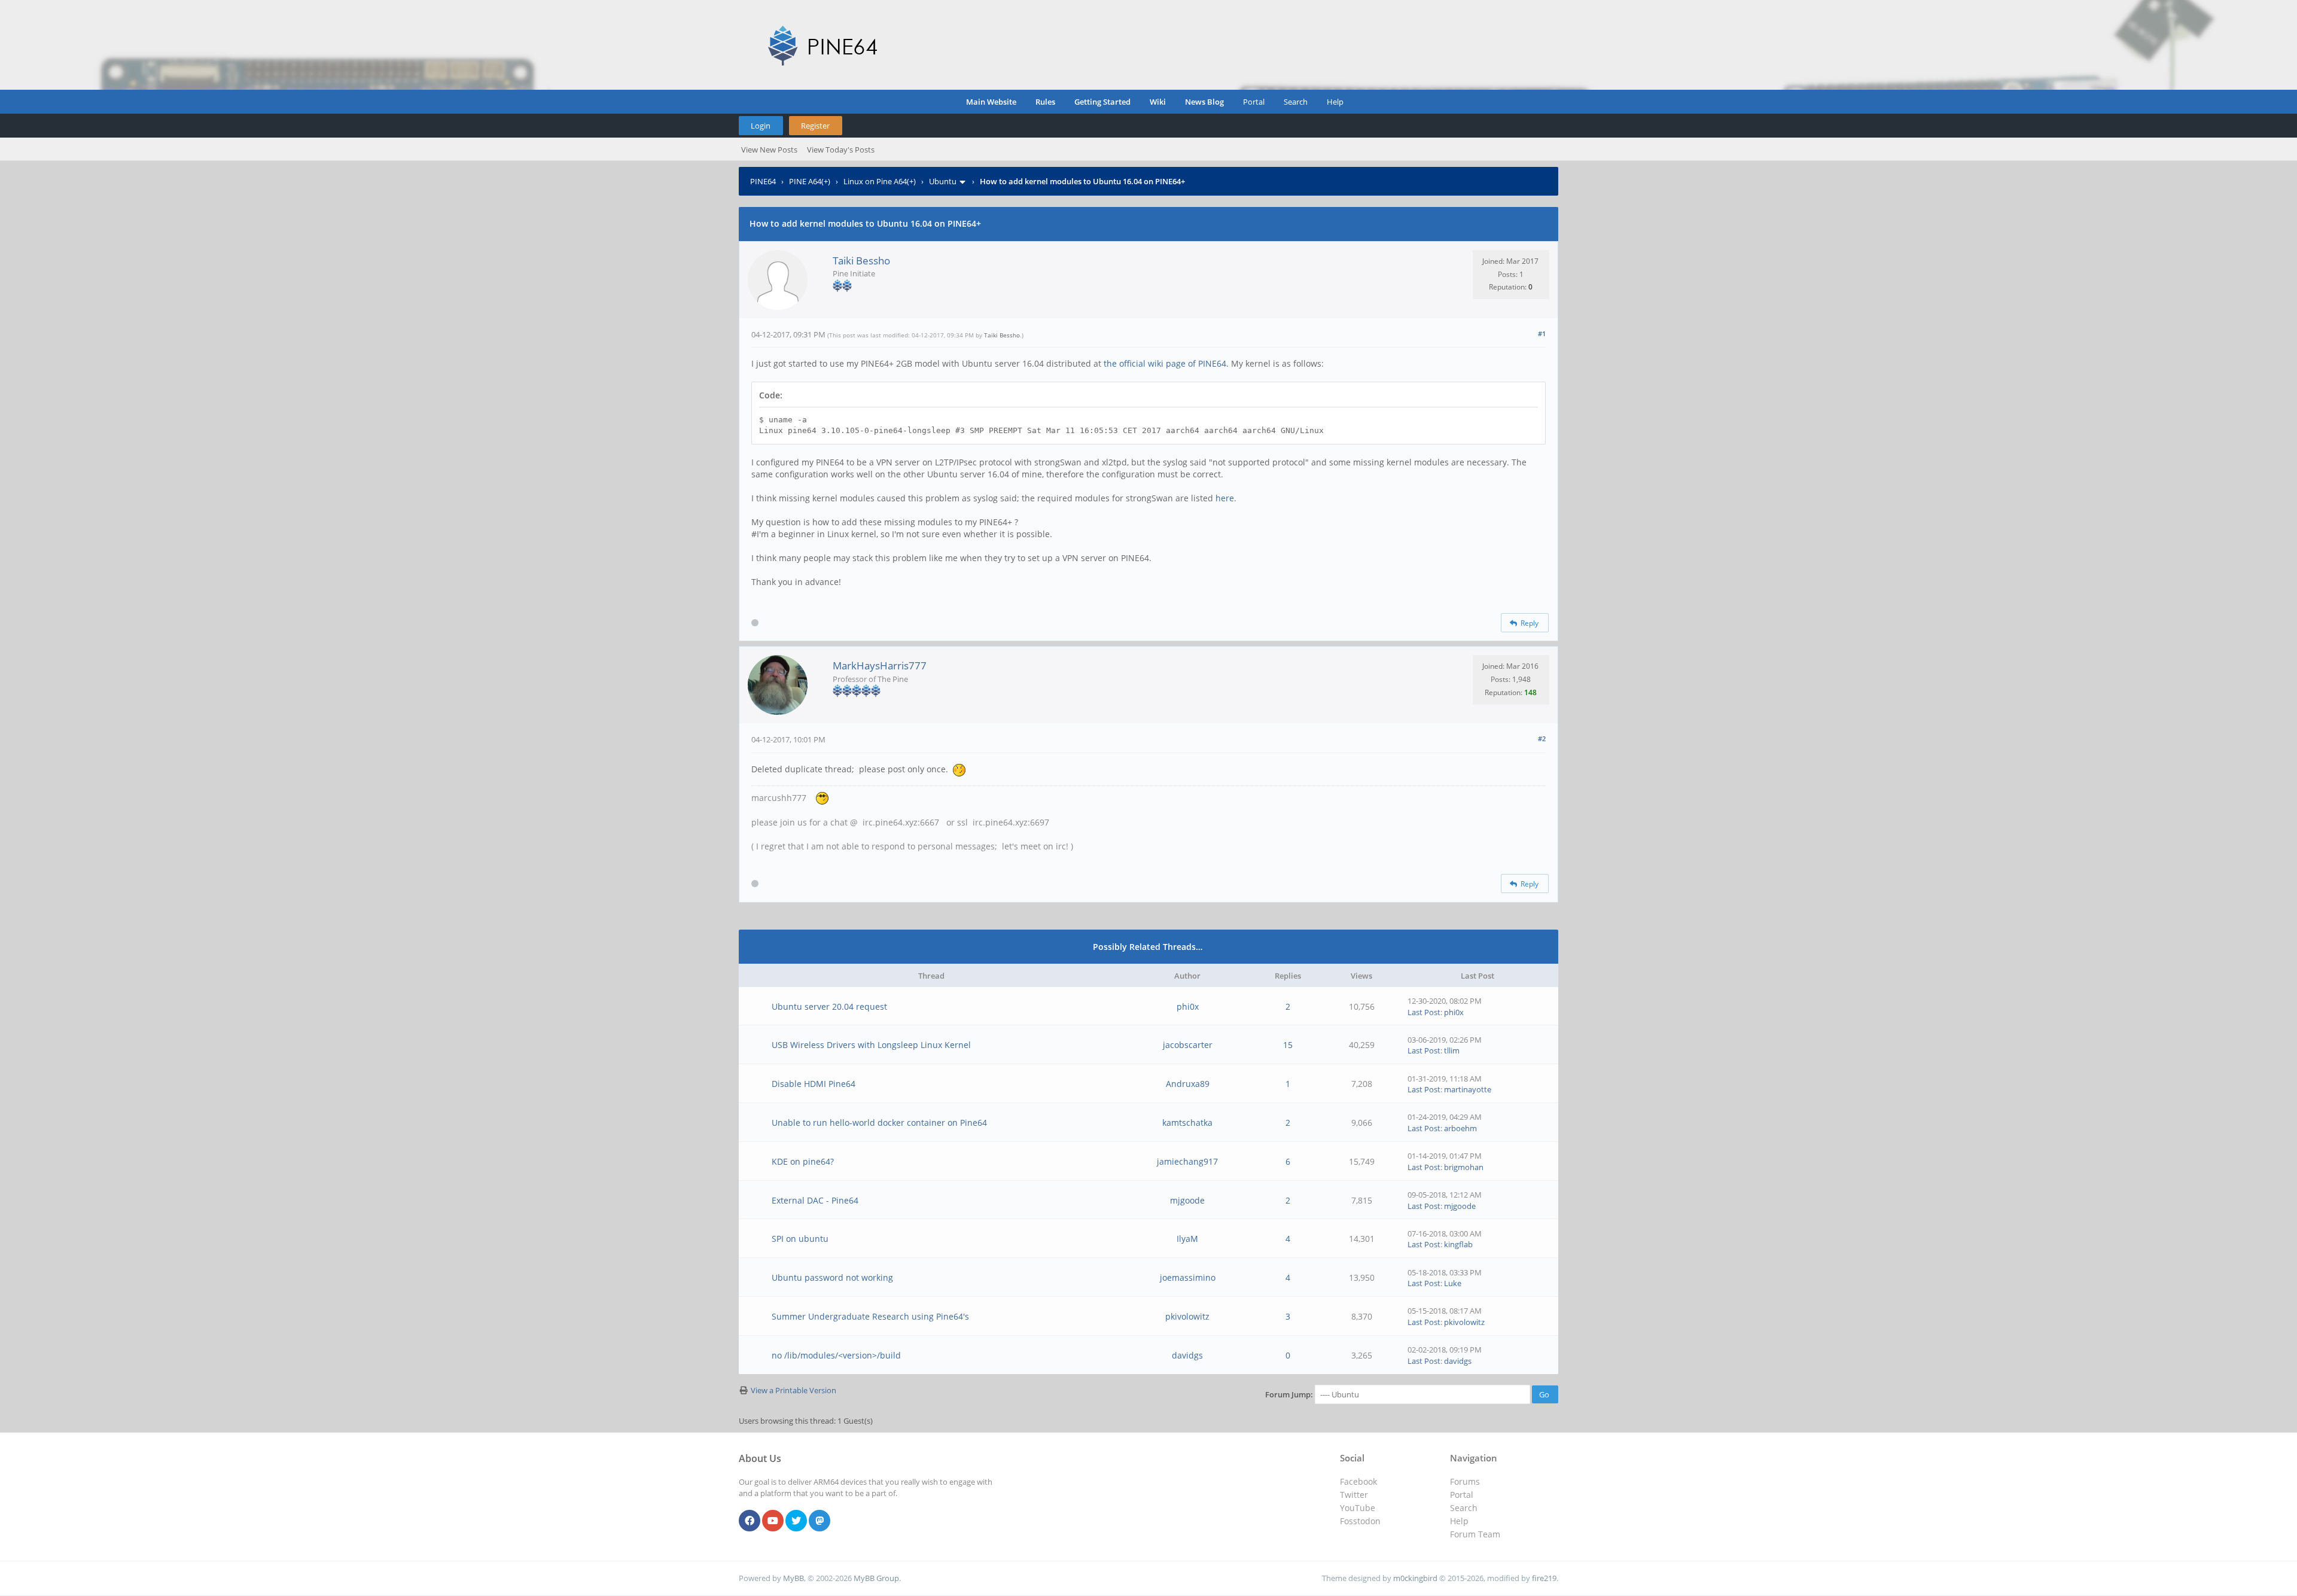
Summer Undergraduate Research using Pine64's (870, 1316)
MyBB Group (876, 1578)
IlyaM (1187, 1239)
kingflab (1458, 1244)
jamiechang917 (1187, 1161)
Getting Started (1102, 102)
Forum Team (1475, 1534)
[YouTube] (773, 1521)
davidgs (1187, 1355)
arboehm (1460, 1128)
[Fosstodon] (820, 1521)
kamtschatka (1187, 1123)
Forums (1465, 1481)
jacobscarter (1188, 1045)
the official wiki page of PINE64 (1165, 363)
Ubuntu (943, 181)
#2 (1542, 738)
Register (815, 126)
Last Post (1424, 1012)
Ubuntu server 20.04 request (829, 1006)
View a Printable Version (793, 1390)
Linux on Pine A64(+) (880, 181)
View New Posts (769, 150)
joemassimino (1188, 1277)
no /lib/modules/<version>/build (836, 1355)
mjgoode (1187, 1200)
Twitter (1354, 1495)
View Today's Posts (841, 150)
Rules (1045, 102)
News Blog (1204, 102)
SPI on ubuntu (800, 1239)
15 (1288, 1045)
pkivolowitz (1187, 1316)
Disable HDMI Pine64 (814, 1084)
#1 (1542, 333)
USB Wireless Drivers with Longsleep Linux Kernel (871, 1045)
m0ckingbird (1415, 1578)
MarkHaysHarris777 (880, 665)
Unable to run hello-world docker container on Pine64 (879, 1123)
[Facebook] (750, 1521)
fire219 (1544, 1578)
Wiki (1158, 102)
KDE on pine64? (803, 1161)
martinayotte (1468, 1089)
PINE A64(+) (810, 181)
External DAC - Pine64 (815, 1200)
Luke (1453, 1283)
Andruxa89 (1188, 1084)
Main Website (991, 102)
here (1225, 498)
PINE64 (763, 181)
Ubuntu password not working (832, 1277)
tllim (1452, 1050)
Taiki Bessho (861, 261)
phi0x (1188, 1006)
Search (1296, 102)
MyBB (793, 1578)
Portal (1254, 102)
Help (1335, 102)
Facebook (1358, 1481)
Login (761, 126)
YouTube (1358, 1508)
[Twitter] (796, 1521)
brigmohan (1464, 1167)
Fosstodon (1360, 1521)
